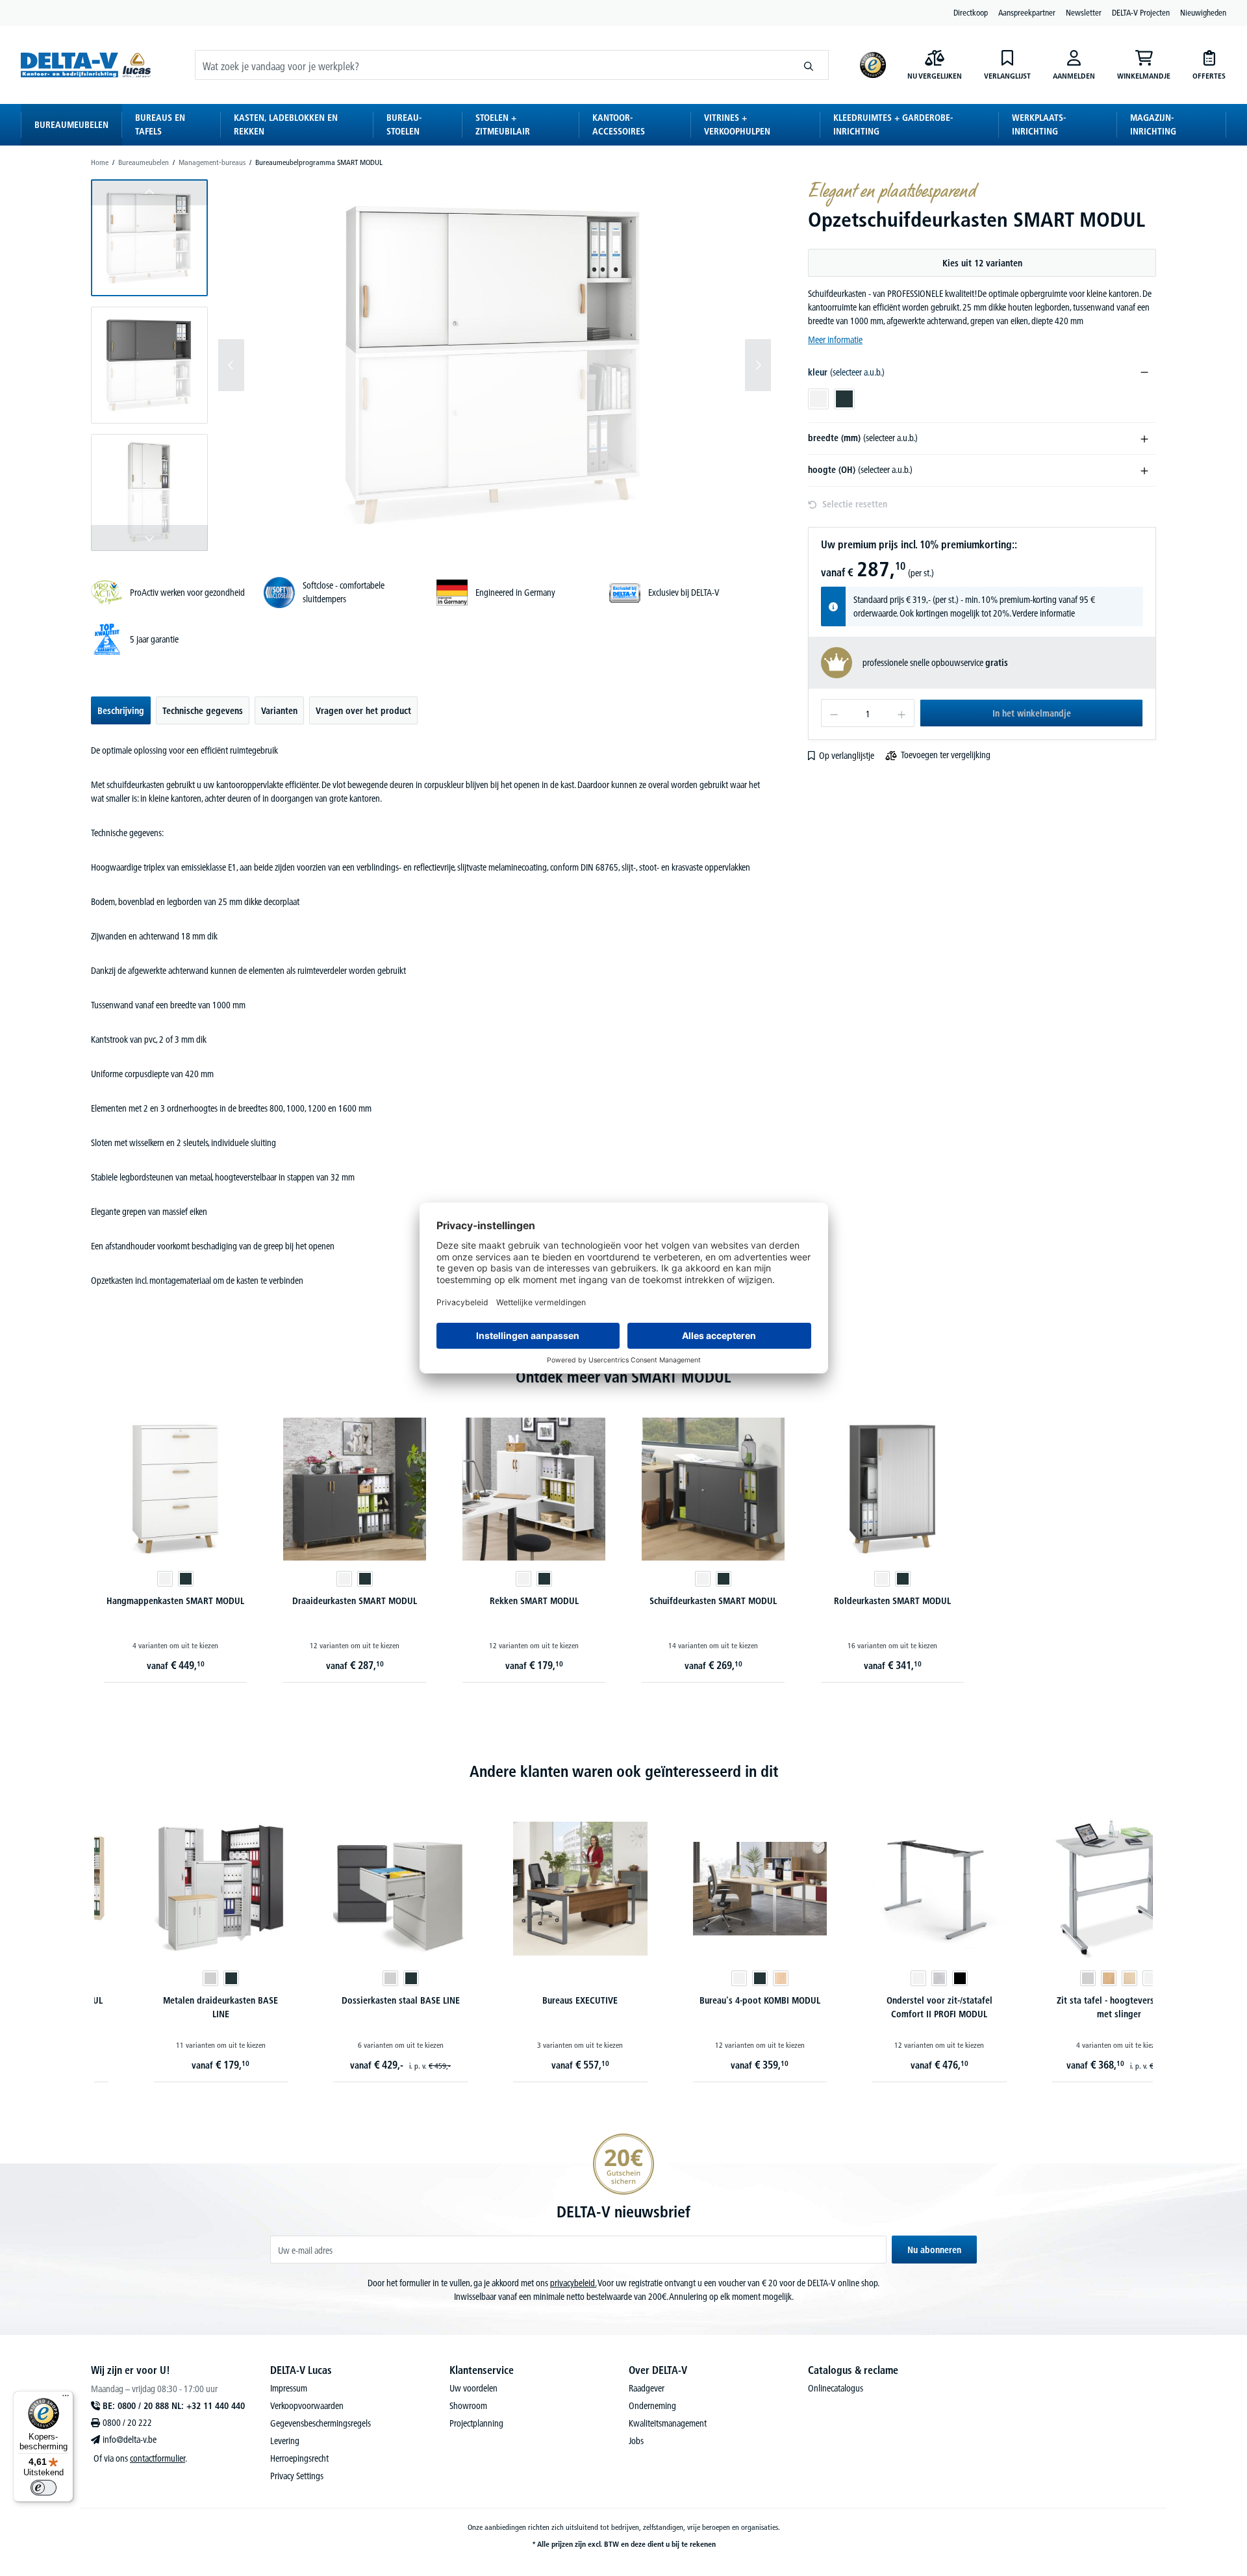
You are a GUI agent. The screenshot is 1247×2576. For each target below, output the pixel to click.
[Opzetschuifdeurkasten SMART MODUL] (495, 365)
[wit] (165, 1579)
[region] (431, 365)
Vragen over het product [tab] (363, 711)
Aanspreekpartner (1027, 12)
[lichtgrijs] (164, 1978)
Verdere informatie (1043, 613)
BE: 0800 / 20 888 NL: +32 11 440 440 (174, 2406)
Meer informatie (835, 340)
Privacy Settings (297, 2476)
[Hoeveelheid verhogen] (902, 713)
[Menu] (66, 2399)
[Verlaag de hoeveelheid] (834, 713)
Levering (285, 2441)
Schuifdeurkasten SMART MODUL (713, 1601)
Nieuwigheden (1203, 12)
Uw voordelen (473, 2388)
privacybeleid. (573, 2283)
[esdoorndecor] (1083, 1978)
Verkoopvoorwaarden (307, 2406)
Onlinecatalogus (836, 2388)
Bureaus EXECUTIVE (534, 2000)
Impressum (289, 2388)
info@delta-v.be (130, 2440)
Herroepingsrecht (299, 2458)
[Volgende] (758, 365)
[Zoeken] (809, 65)
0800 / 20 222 (127, 2423)
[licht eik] (734, 1978)
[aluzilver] (893, 1978)
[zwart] (914, 1978)
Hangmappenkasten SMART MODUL (175, 1601)
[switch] (44, 2488)
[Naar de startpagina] (86, 65)
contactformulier (157, 2458)
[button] (149, 238)
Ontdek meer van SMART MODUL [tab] (623, 1377)
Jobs (636, 2441)
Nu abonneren (934, 2250)
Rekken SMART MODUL (534, 1601)
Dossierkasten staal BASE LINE (354, 2000)
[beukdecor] (1062, 1978)
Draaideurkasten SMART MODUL (355, 1601)
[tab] (121, 710)
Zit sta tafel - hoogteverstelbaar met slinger (1073, 2007)
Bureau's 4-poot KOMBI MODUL (713, 2000)
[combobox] (492, 65)
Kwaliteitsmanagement (668, 2423)
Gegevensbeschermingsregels (321, 2423)
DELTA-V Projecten (1141, 12)
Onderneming (652, 2406)
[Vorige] (231, 365)
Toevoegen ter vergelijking (946, 755)
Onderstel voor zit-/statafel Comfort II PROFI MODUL (893, 2007)
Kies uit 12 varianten (982, 263)
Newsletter (1084, 12)
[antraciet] (186, 1579)
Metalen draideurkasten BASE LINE (174, 2007)
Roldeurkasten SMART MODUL (892, 1601)
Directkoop (971, 12)
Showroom (468, 2406)
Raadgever (647, 2388)
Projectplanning (476, 2423)
